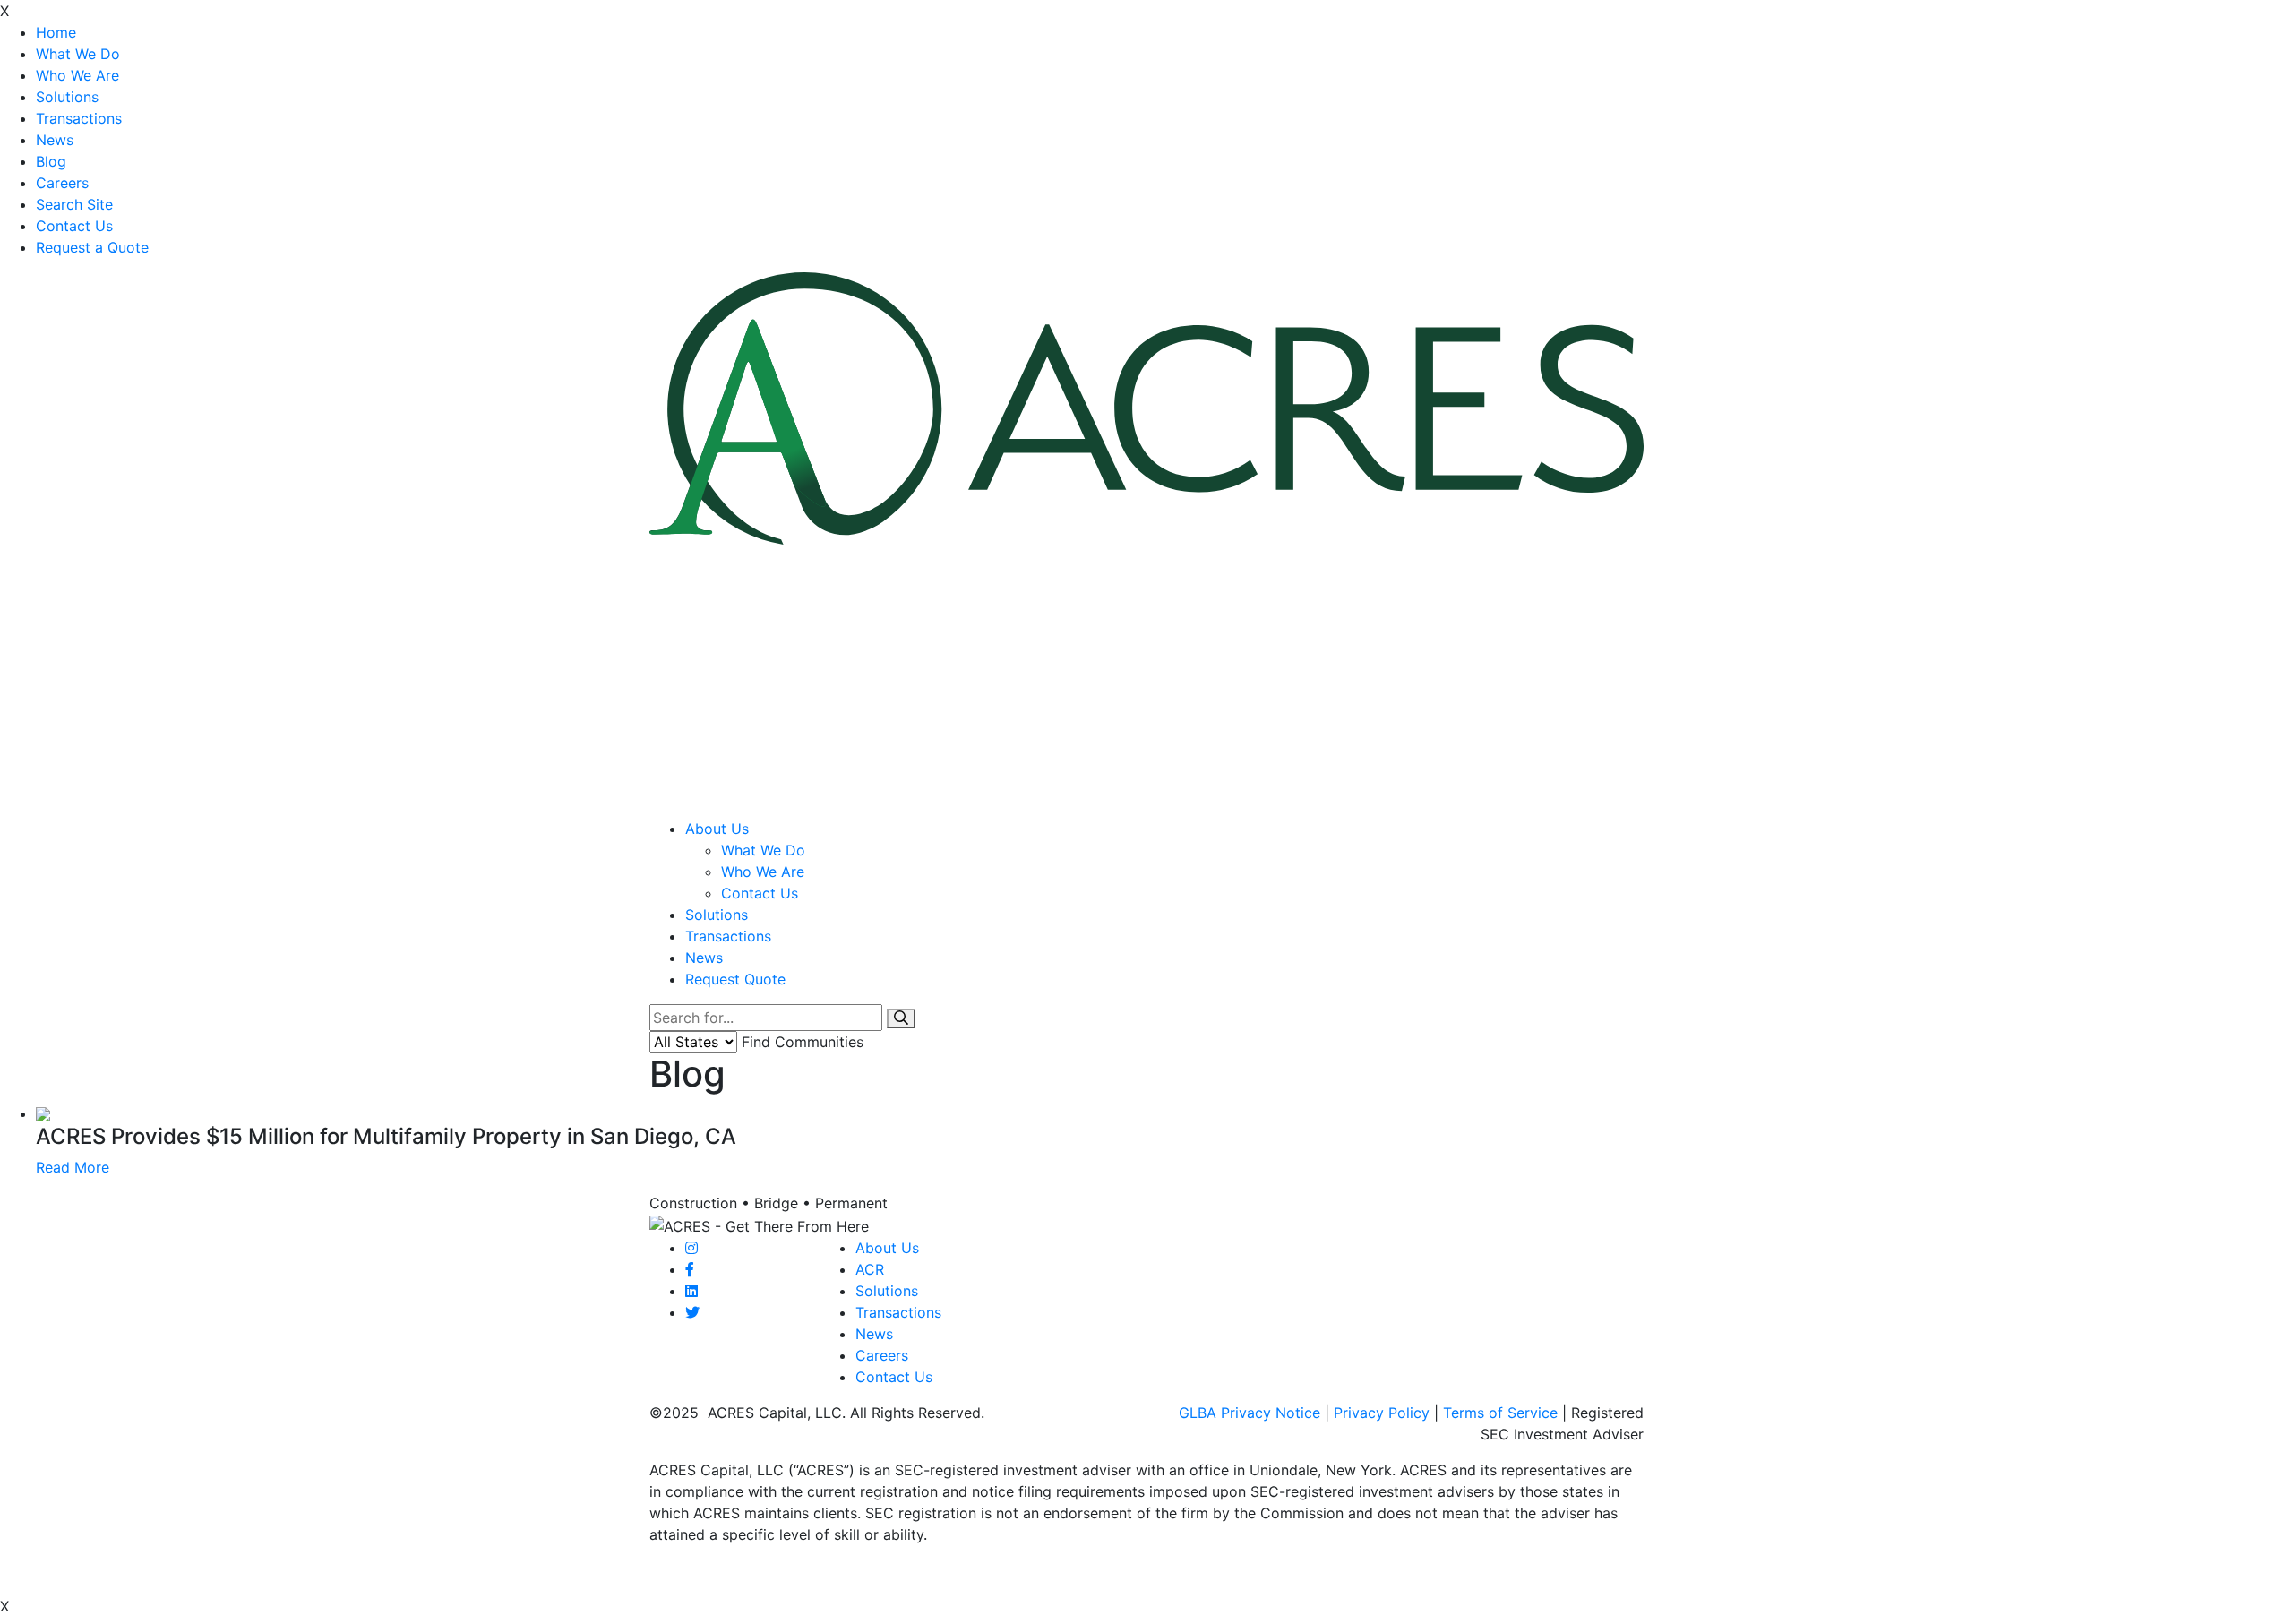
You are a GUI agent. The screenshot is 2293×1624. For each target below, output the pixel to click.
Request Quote (735, 979)
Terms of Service (1500, 1413)
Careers (62, 183)
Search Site (74, 204)
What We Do (78, 54)
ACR (870, 1269)
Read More (73, 1167)
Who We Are (77, 75)
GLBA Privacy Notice (1250, 1413)
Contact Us (74, 226)
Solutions (67, 97)
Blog (51, 161)
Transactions (79, 118)
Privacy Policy (1382, 1413)
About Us (717, 829)
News (55, 140)
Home (56, 32)
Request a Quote (92, 247)
